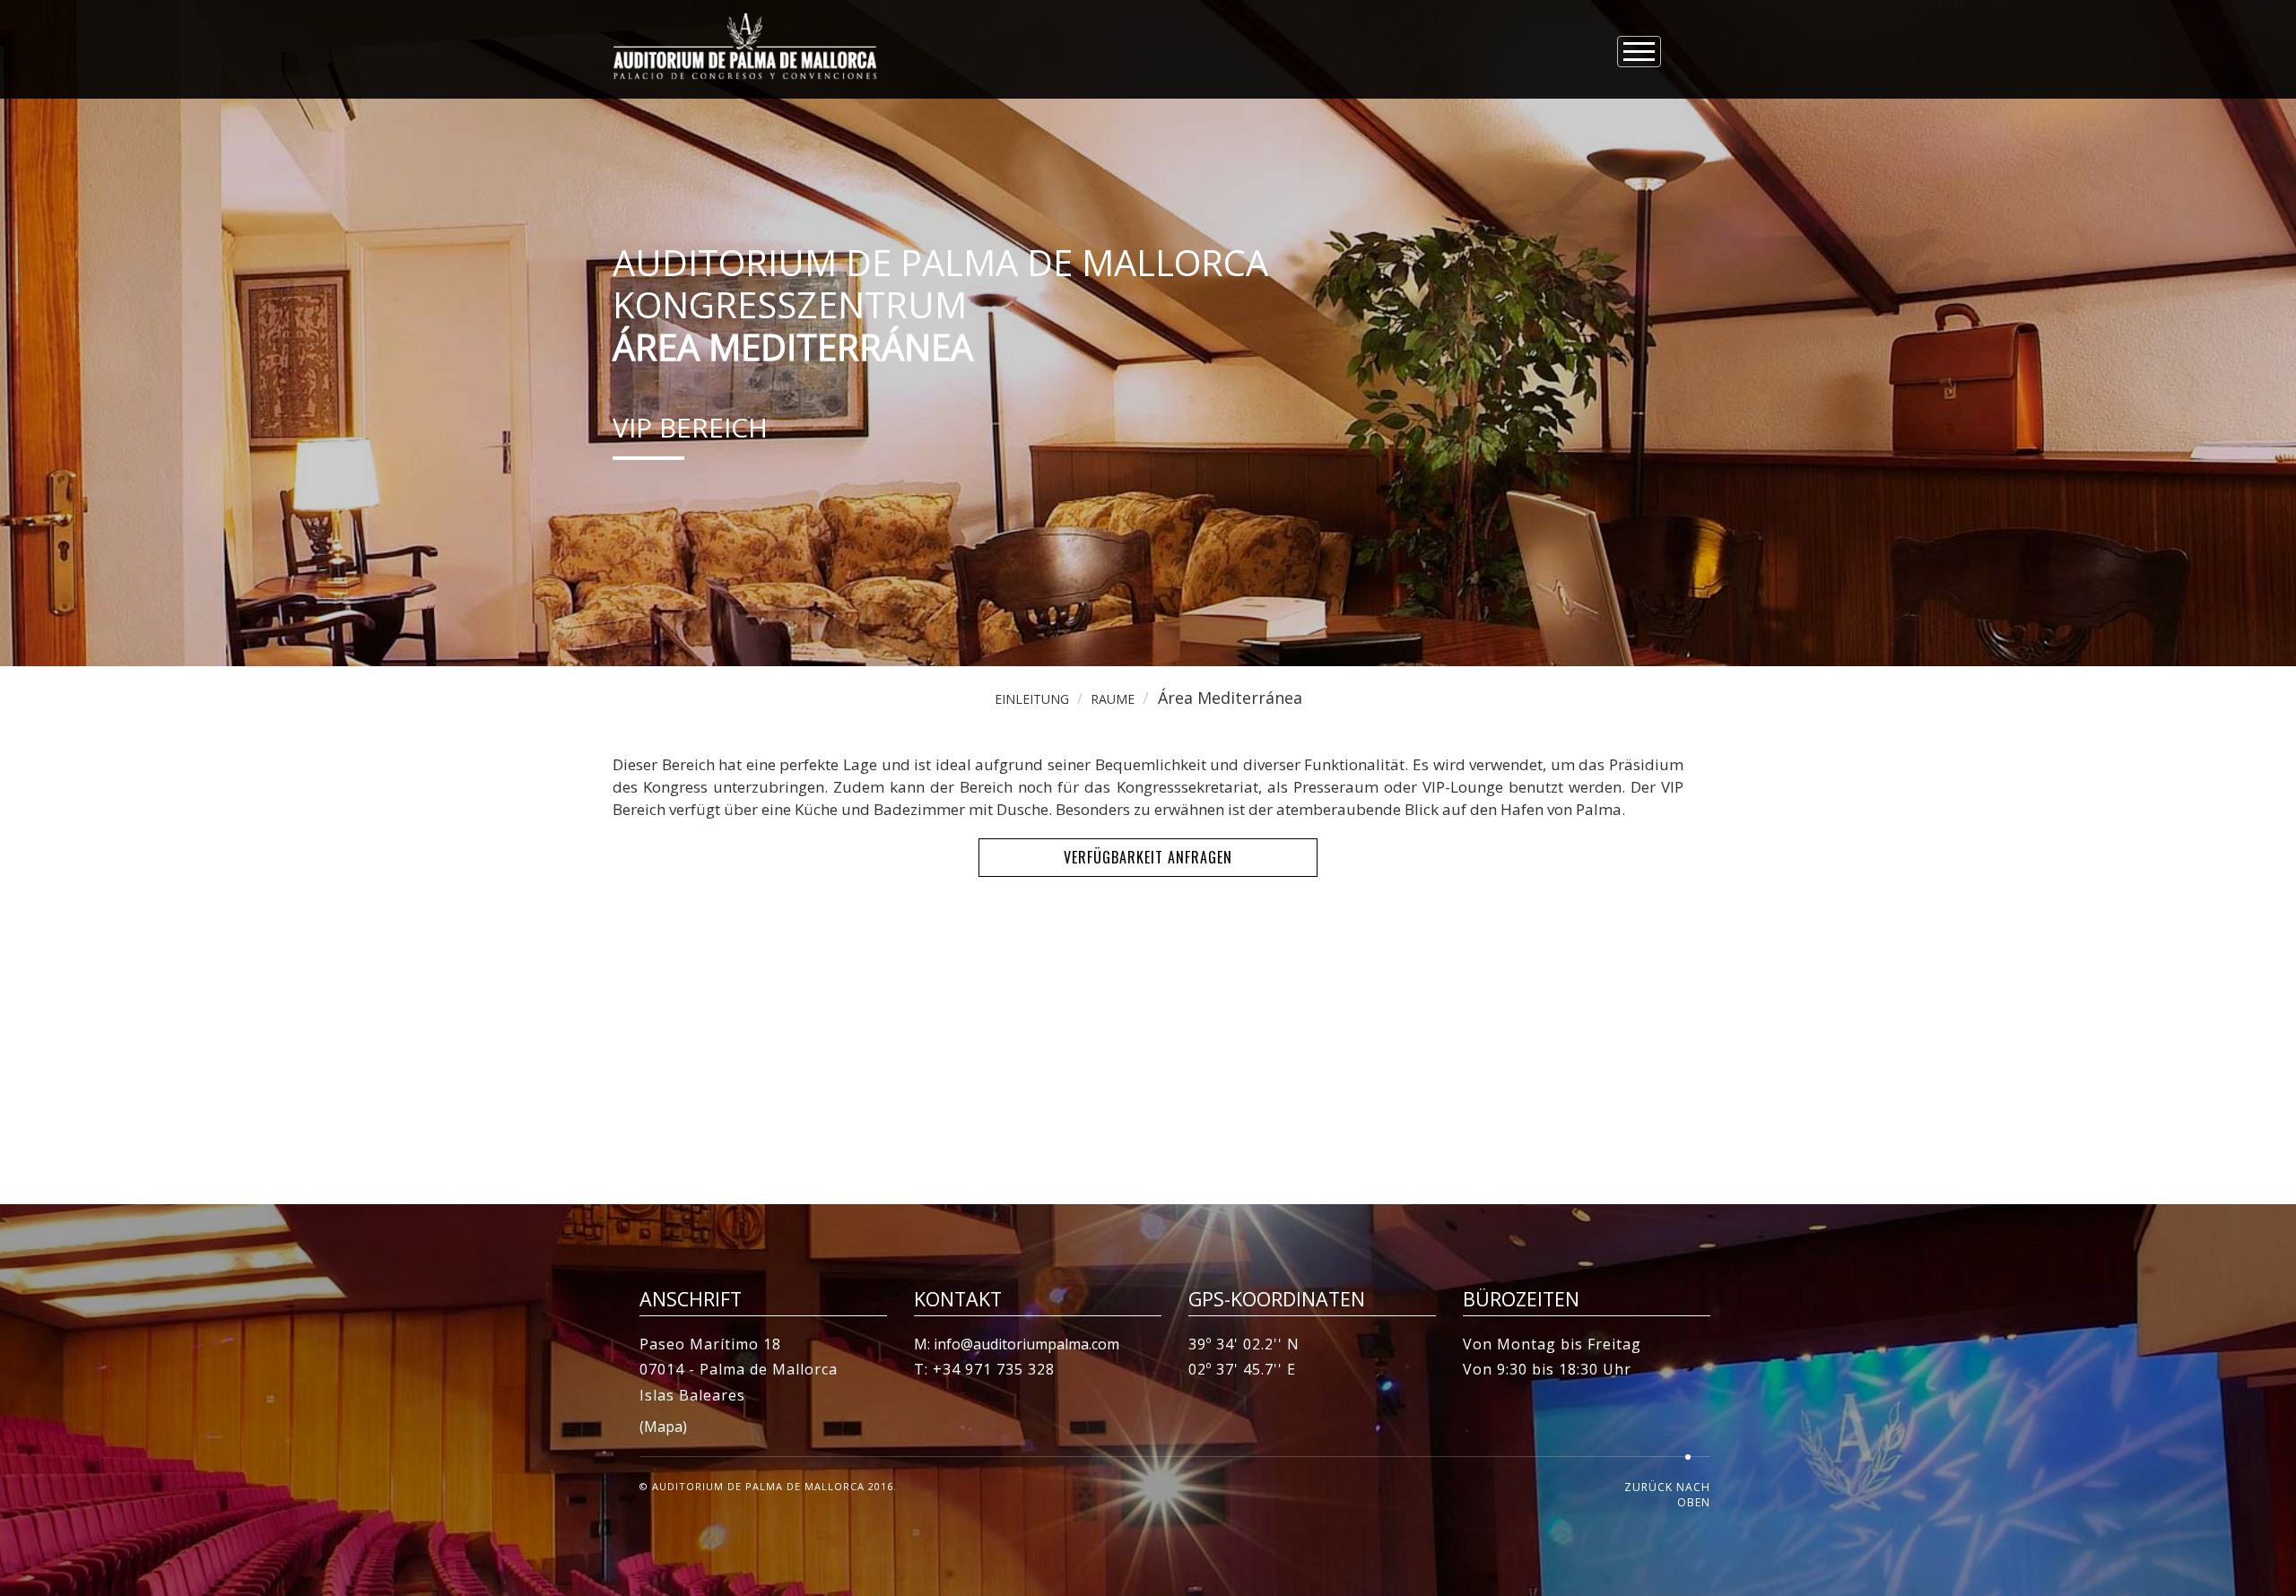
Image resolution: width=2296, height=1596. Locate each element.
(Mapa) (663, 1427)
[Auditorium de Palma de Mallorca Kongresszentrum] (745, 46)
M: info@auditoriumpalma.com (1017, 1344)
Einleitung (1032, 699)
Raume (1113, 699)
